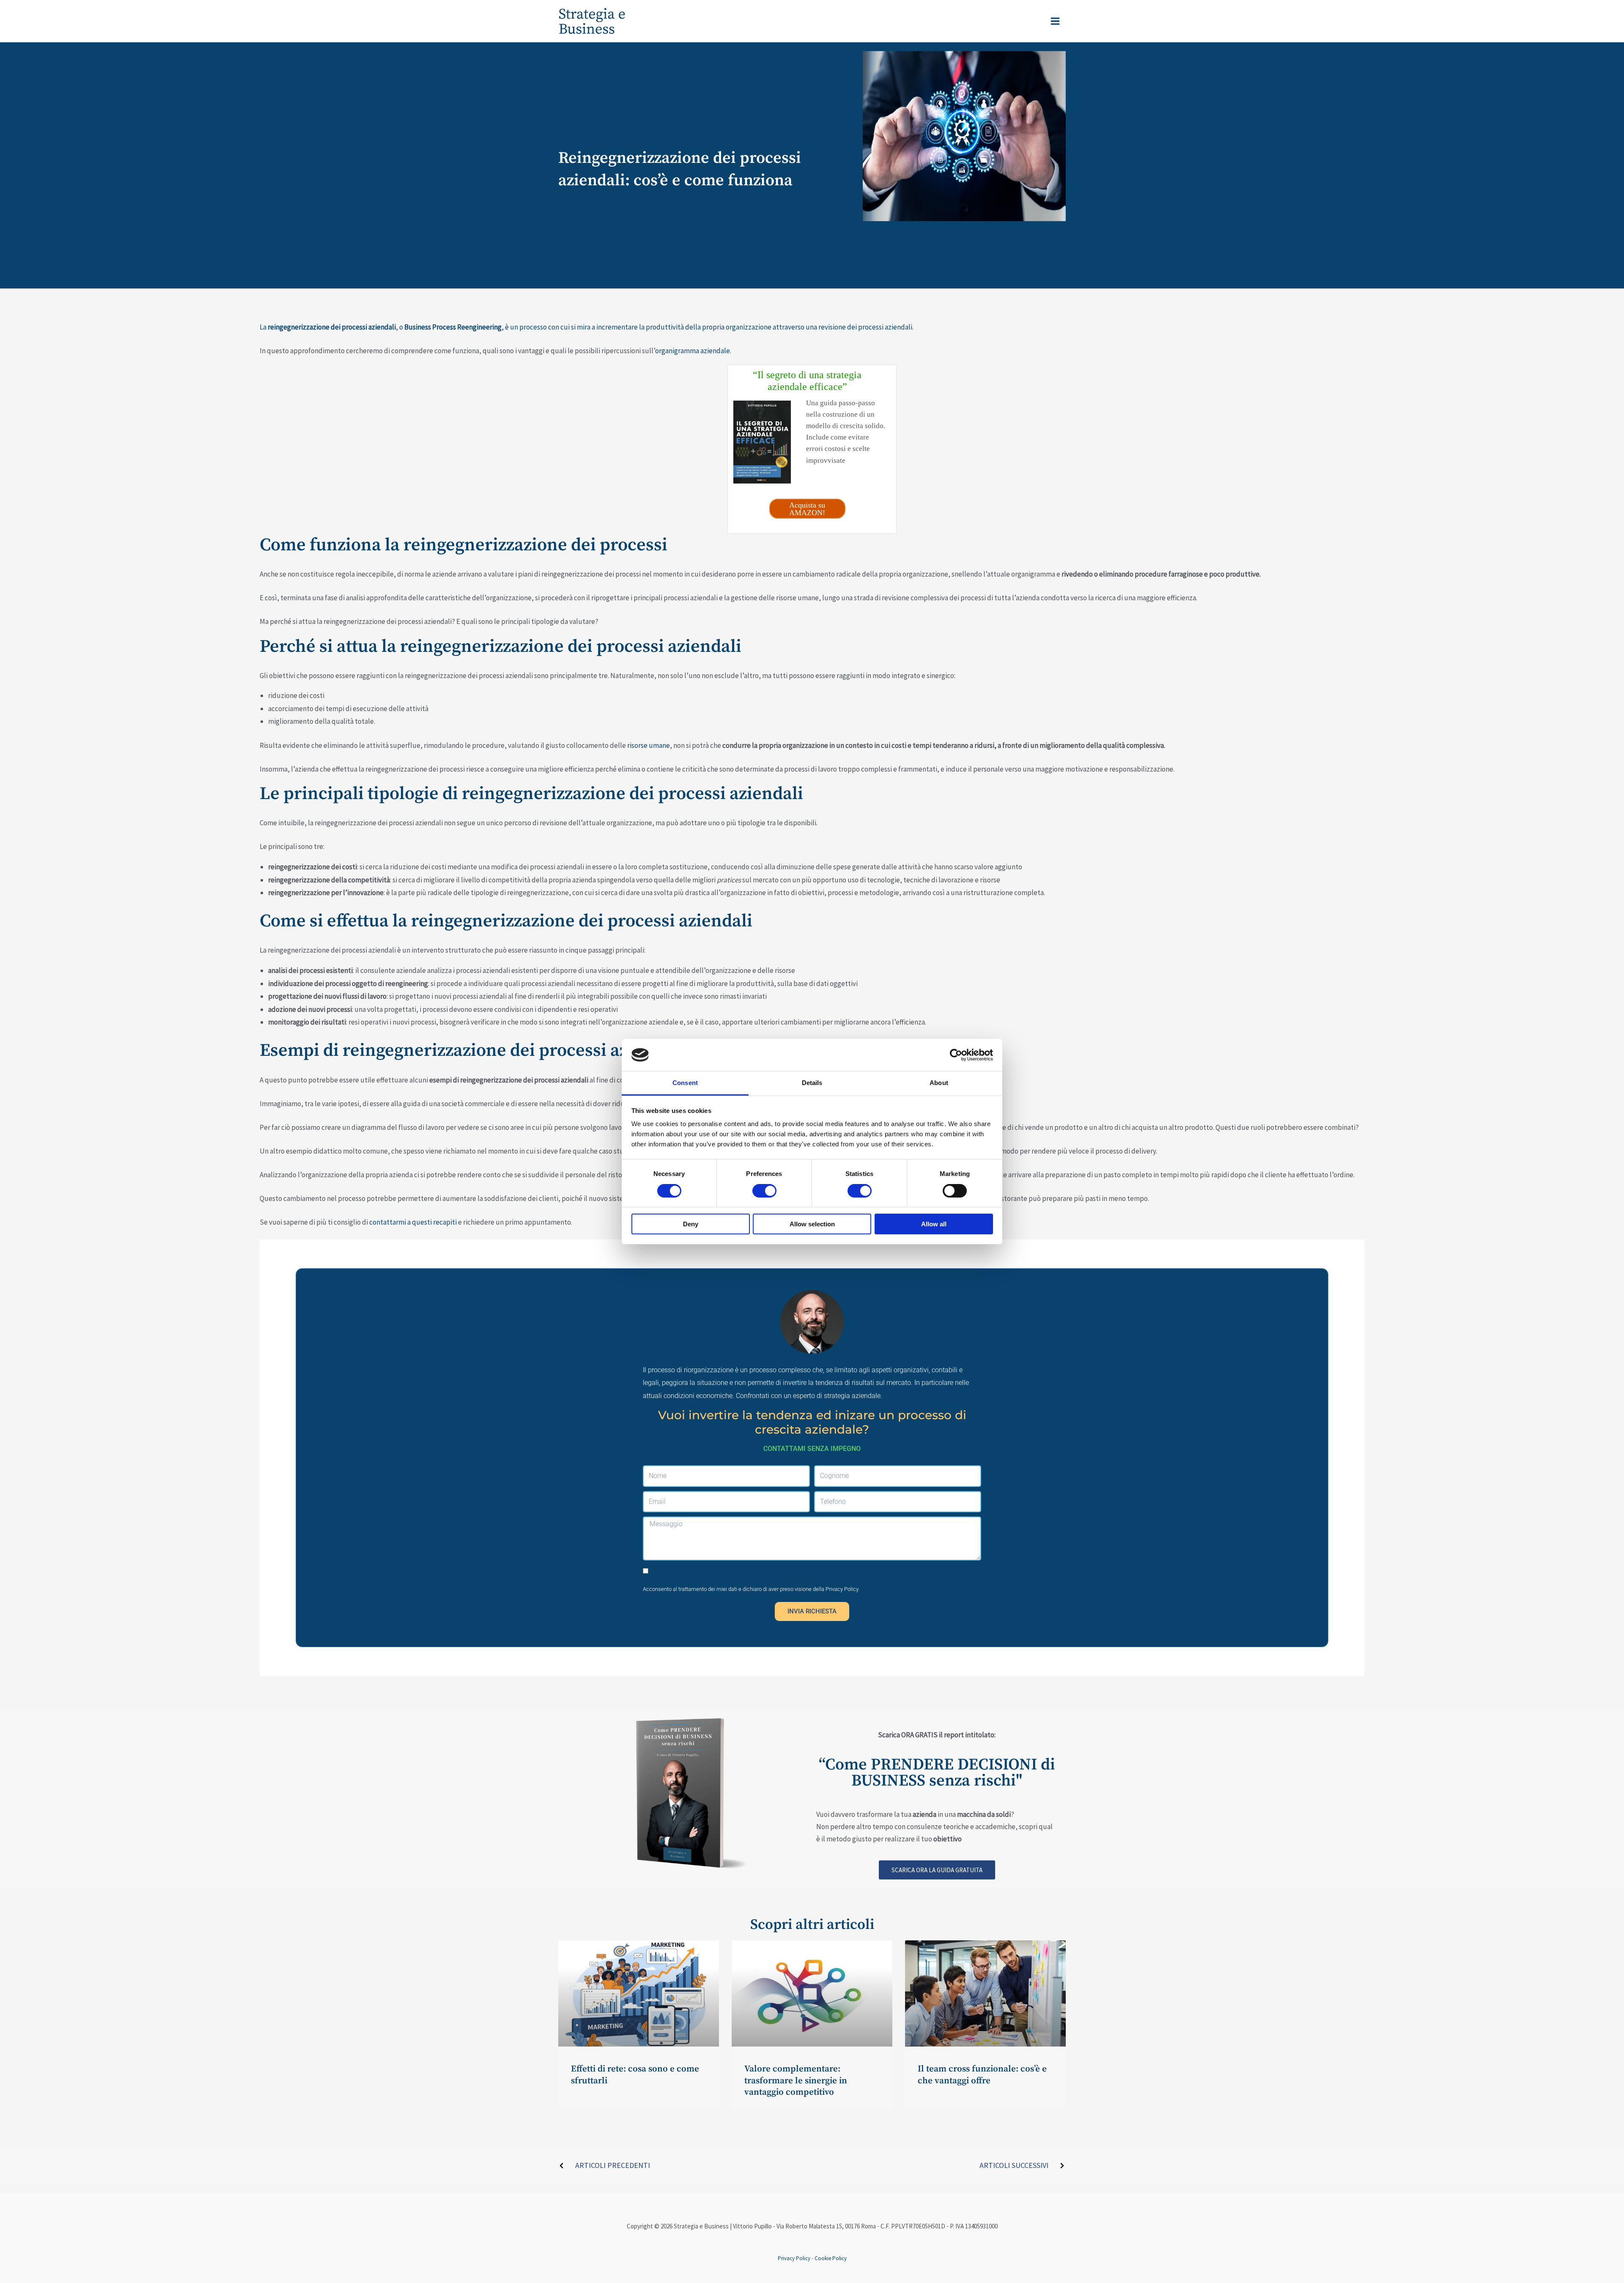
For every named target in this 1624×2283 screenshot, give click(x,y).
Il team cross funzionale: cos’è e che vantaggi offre (982, 2075)
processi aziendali (885, 327)
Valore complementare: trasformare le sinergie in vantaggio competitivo (796, 2081)
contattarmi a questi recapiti (413, 1222)
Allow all (934, 1224)
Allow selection (812, 1224)
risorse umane (649, 745)
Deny (691, 1224)
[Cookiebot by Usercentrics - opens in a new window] (956, 1055)
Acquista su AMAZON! (807, 509)
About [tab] (939, 1083)
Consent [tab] (685, 1083)
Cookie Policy (831, 2258)
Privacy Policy (842, 1589)
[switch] (764, 1191)
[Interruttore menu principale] (1056, 21)
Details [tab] (812, 1083)
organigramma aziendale (693, 351)
